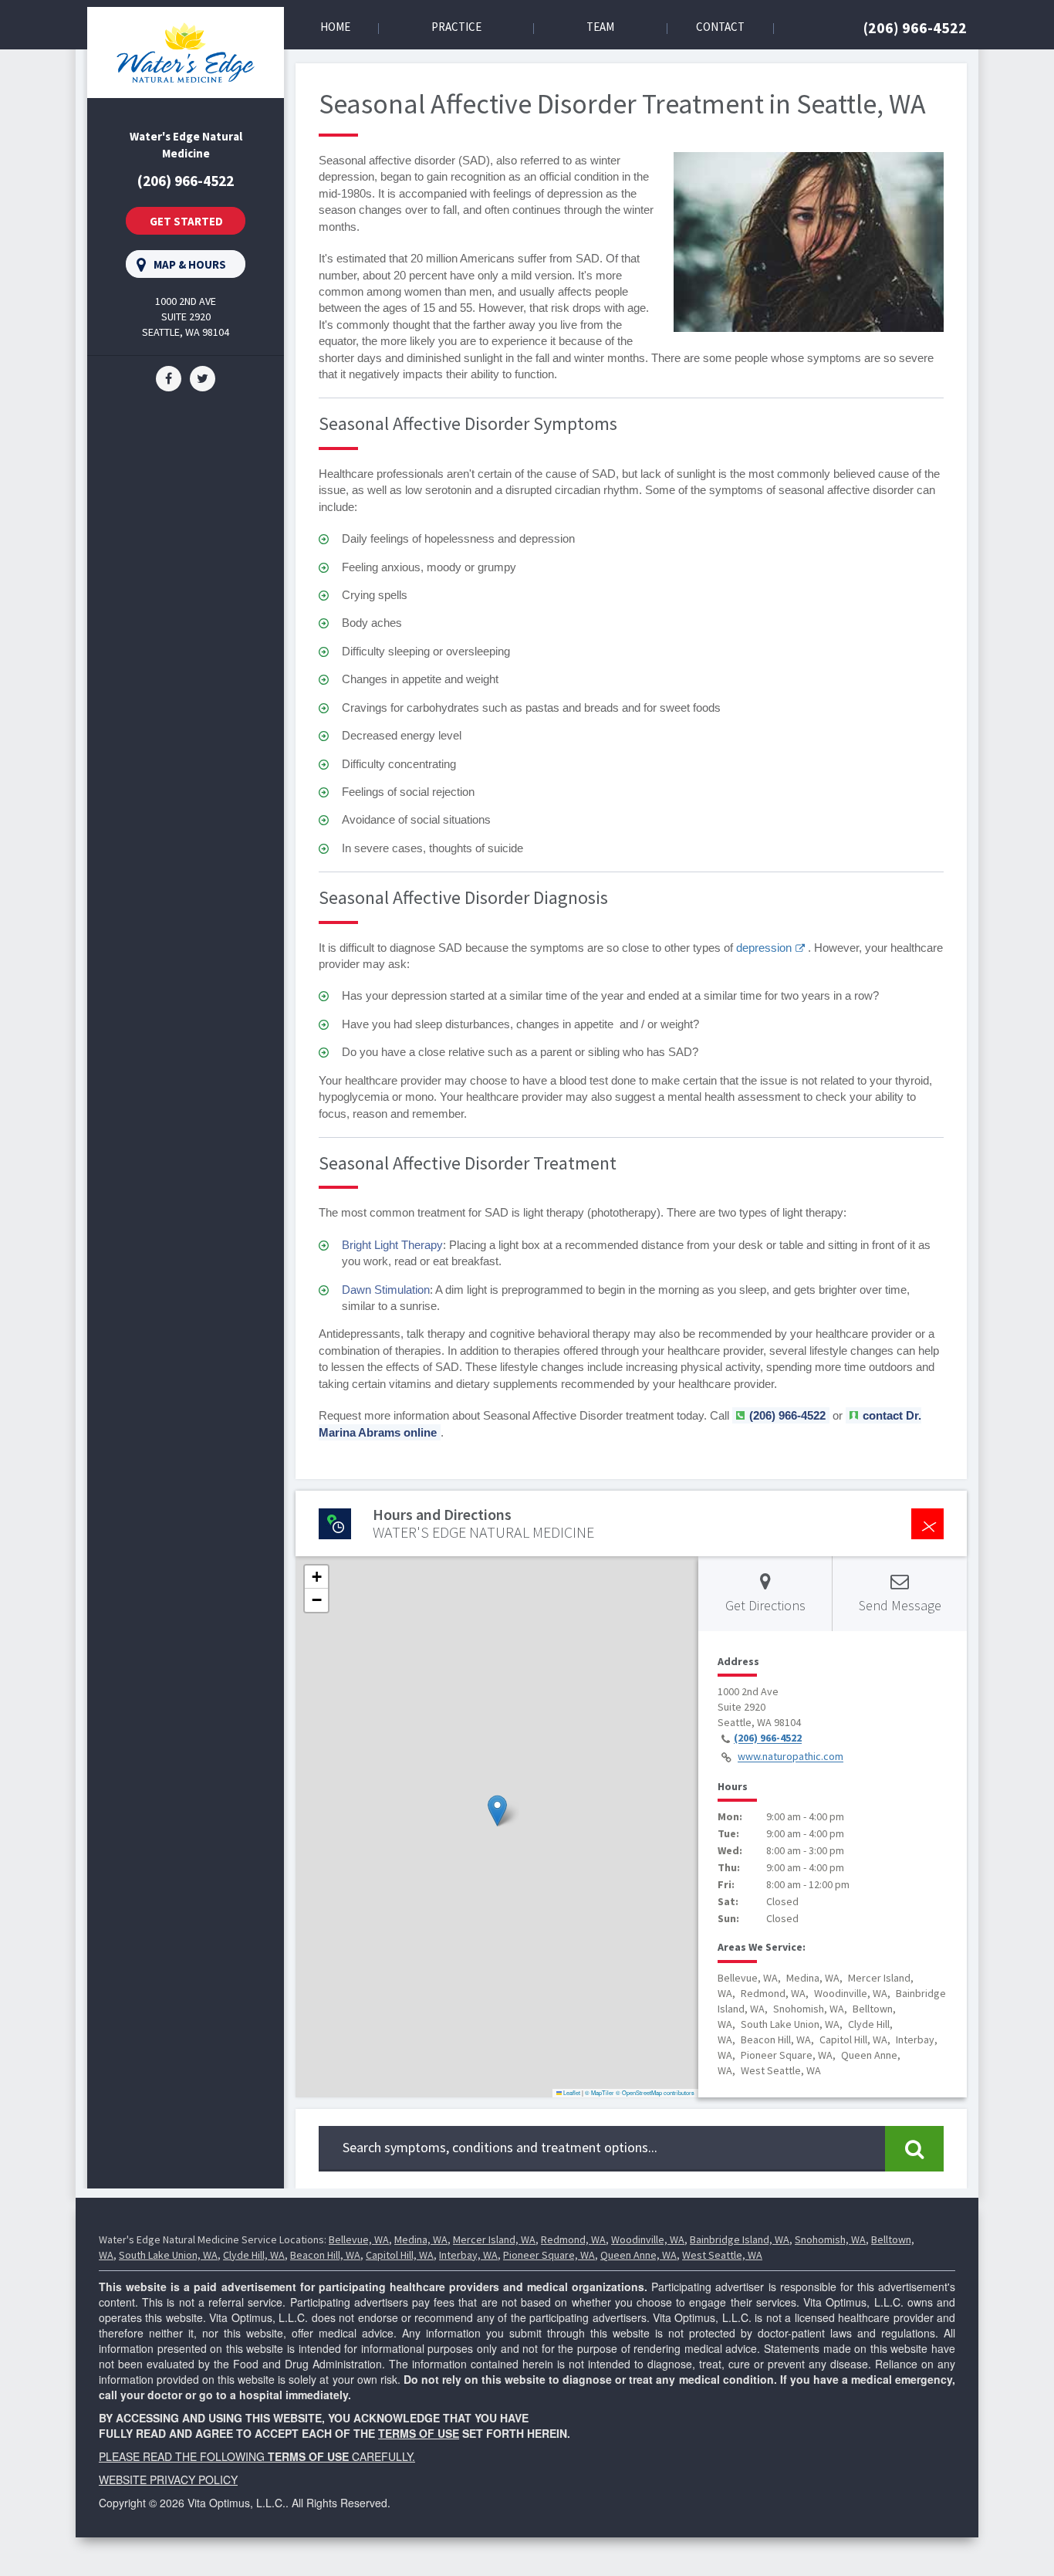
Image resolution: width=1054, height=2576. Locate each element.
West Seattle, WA (722, 2255)
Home (335, 27)
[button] (497, 1811)
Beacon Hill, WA (325, 2255)
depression (764, 948)
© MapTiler (600, 2092)
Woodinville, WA (648, 2239)
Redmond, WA (573, 2239)
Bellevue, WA (359, 2239)
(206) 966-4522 (915, 27)
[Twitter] (203, 377)
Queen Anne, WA (638, 2255)
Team (600, 27)
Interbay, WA (468, 2255)
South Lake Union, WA (168, 2255)
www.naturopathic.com (790, 1757)
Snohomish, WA (830, 2239)
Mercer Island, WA (494, 2239)
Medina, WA (421, 2239)
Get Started (186, 221)
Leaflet (571, 2092)
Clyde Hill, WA (254, 2255)
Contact (720, 27)
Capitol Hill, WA (400, 2255)
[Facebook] (169, 377)
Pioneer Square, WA (549, 2255)
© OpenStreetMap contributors (655, 2092)
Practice (456, 27)
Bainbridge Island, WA (740, 2239)
